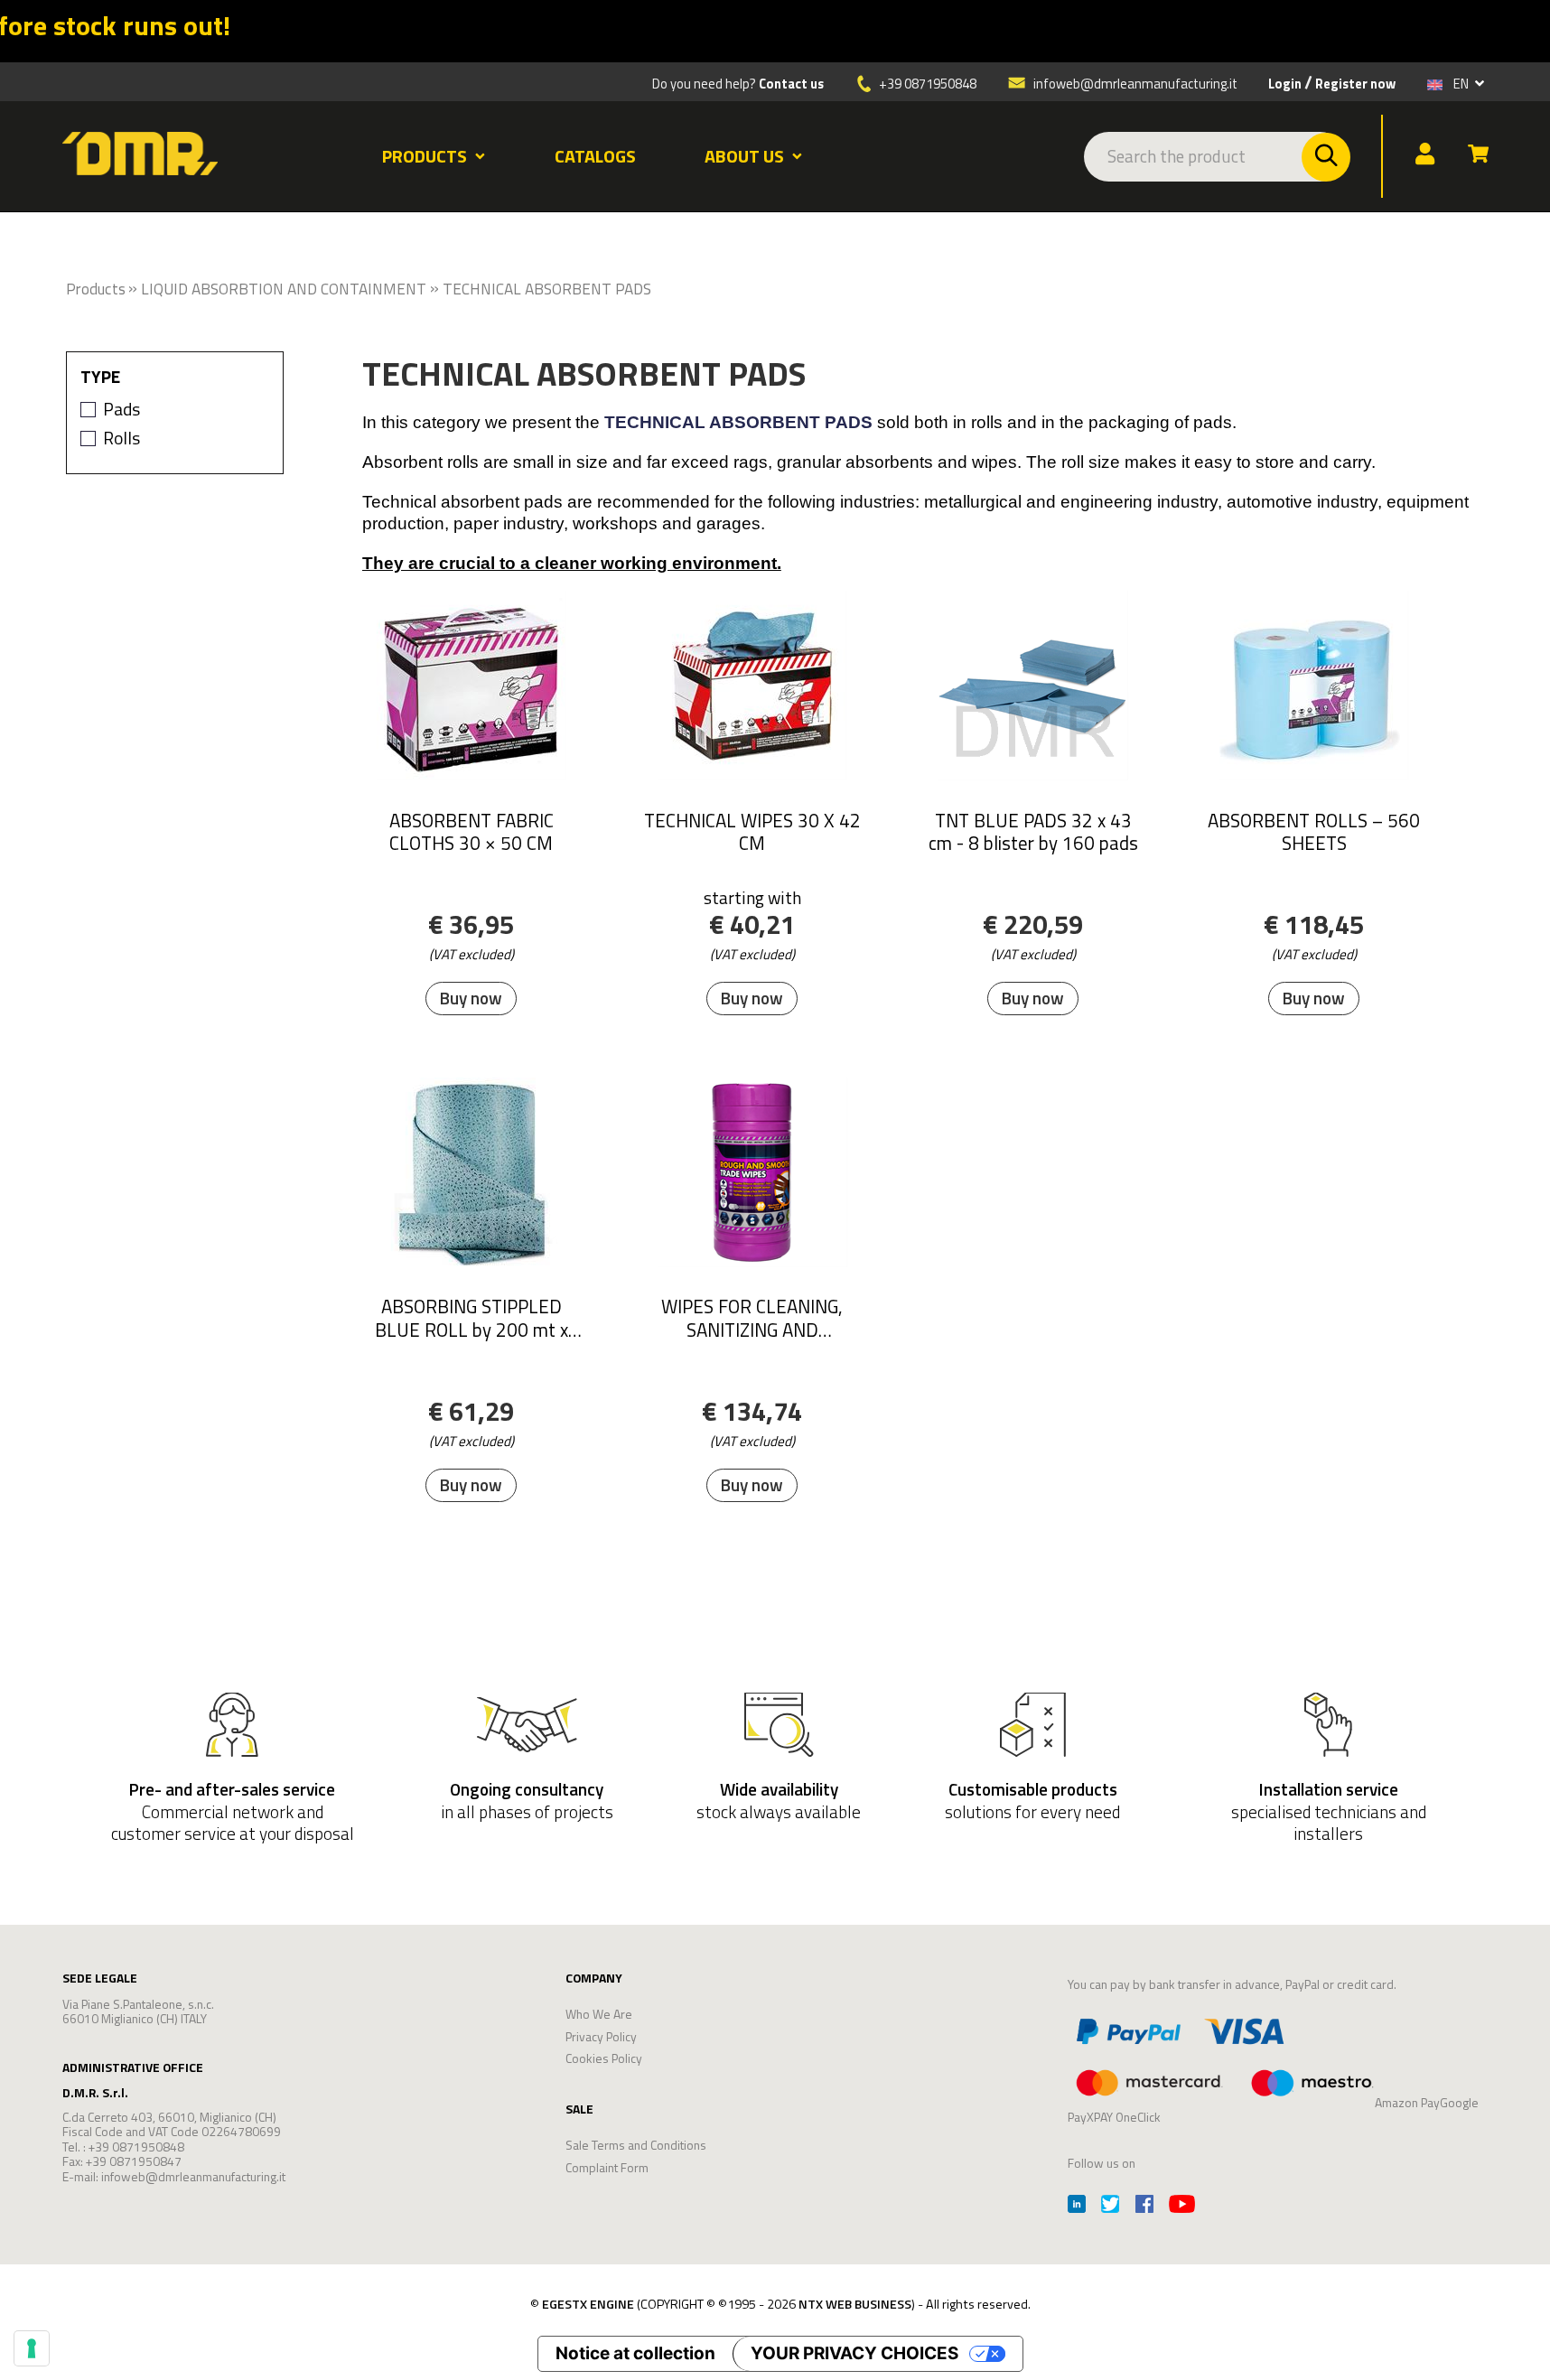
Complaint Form (607, 2167)
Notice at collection (635, 2353)
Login (1285, 84)
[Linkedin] (1077, 2206)
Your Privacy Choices (854, 2353)
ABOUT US (744, 156)
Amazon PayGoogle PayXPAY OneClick (1273, 2109)
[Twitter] (1110, 2206)
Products (96, 289)
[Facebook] (1144, 2206)
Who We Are (599, 2014)
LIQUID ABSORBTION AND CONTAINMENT (284, 289)
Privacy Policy (601, 2036)
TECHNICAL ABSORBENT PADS (547, 289)
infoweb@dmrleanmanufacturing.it (1134, 83)
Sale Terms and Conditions (636, 2145)
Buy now (471, 999)
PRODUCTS (425, 156)
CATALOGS (595, 156)
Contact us (791, 84)
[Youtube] (1182, 2206)
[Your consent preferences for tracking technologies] (32, 2348)
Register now (1355, 84)
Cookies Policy (604, 2058)
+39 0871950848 (928, 84)
